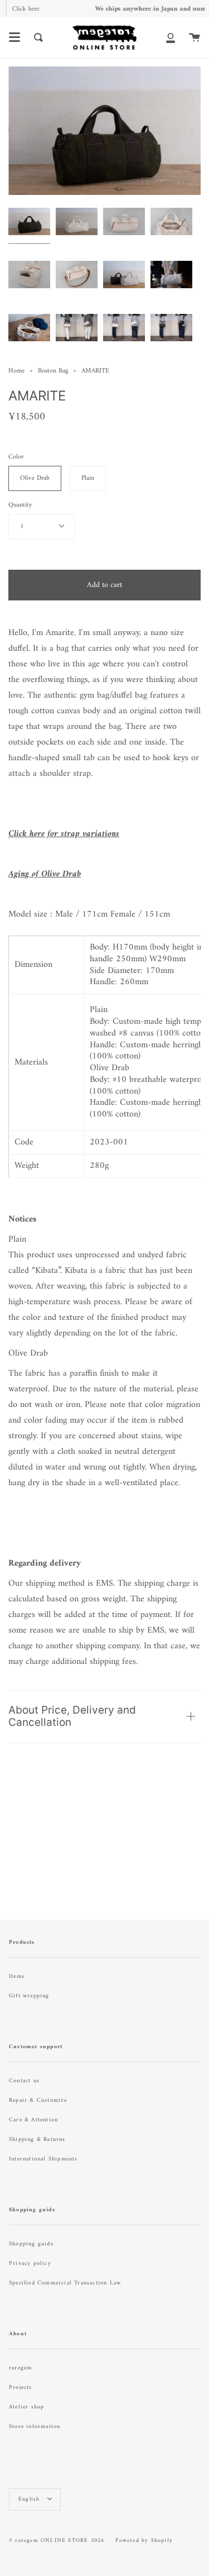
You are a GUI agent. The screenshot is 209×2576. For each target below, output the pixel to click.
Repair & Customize (38, 2100)
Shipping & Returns (37, 2139)
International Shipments (43, 2159)
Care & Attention (33, 2120)
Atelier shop (26, 2407)
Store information (35, 2427)
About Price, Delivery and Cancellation (72, 1716)
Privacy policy (30, 2263)
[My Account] (171, 37)
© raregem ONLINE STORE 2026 (57, 2541)
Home (16, 371)
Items (17, 1976)
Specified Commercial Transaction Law (65, 2283)
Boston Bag (53, 371)
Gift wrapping (29, 1996)
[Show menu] (14, 37)
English (30, 2499)
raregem (20, 2368)
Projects (21, 2387)
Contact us (24, 2081)
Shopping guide (31, 2244)
